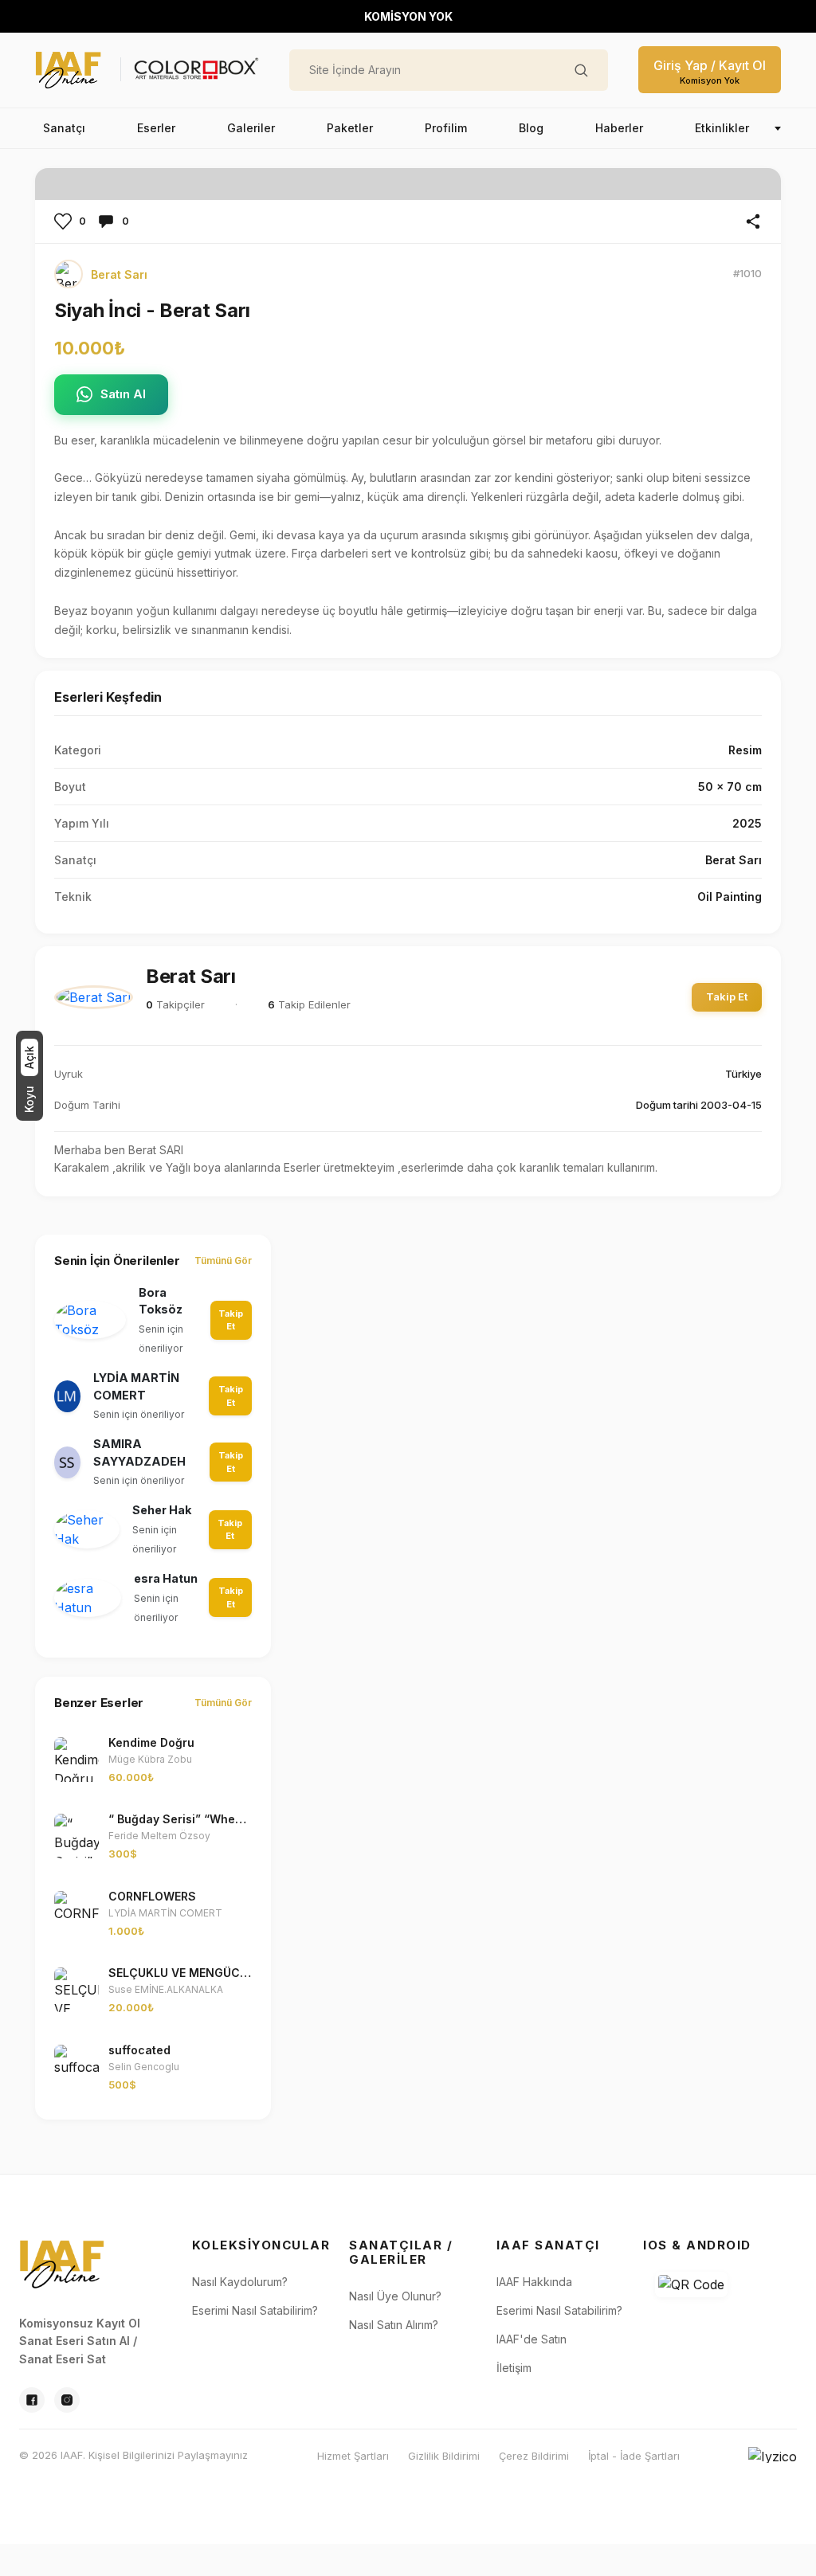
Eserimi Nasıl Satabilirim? (255, 2310)
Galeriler (251, 128)
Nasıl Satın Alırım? (394, 2325)
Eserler (156, 128)
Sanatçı (64, 128)
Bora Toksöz (161, 1301)
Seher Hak (162, 1510)
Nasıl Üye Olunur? (395, 2296)
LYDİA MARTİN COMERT (136, 1386)
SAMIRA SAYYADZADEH (139, 1452)
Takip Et (727, 996)
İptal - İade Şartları (634, 2456)
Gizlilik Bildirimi (444, 2456)
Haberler (619, 128)
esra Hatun (166, 1578)
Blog (531, 128)
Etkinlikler (722, 128)
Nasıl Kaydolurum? (240, 2282)
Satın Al (123, 394)
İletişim (514, 2368)
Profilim (446, 128)
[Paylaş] (753, 221)
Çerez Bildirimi (534, 2456)
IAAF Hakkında (534, 2282)
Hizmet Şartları (353, 2456)
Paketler (350, 128)
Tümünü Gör (223, 1261)
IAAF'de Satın (532, 2339)
